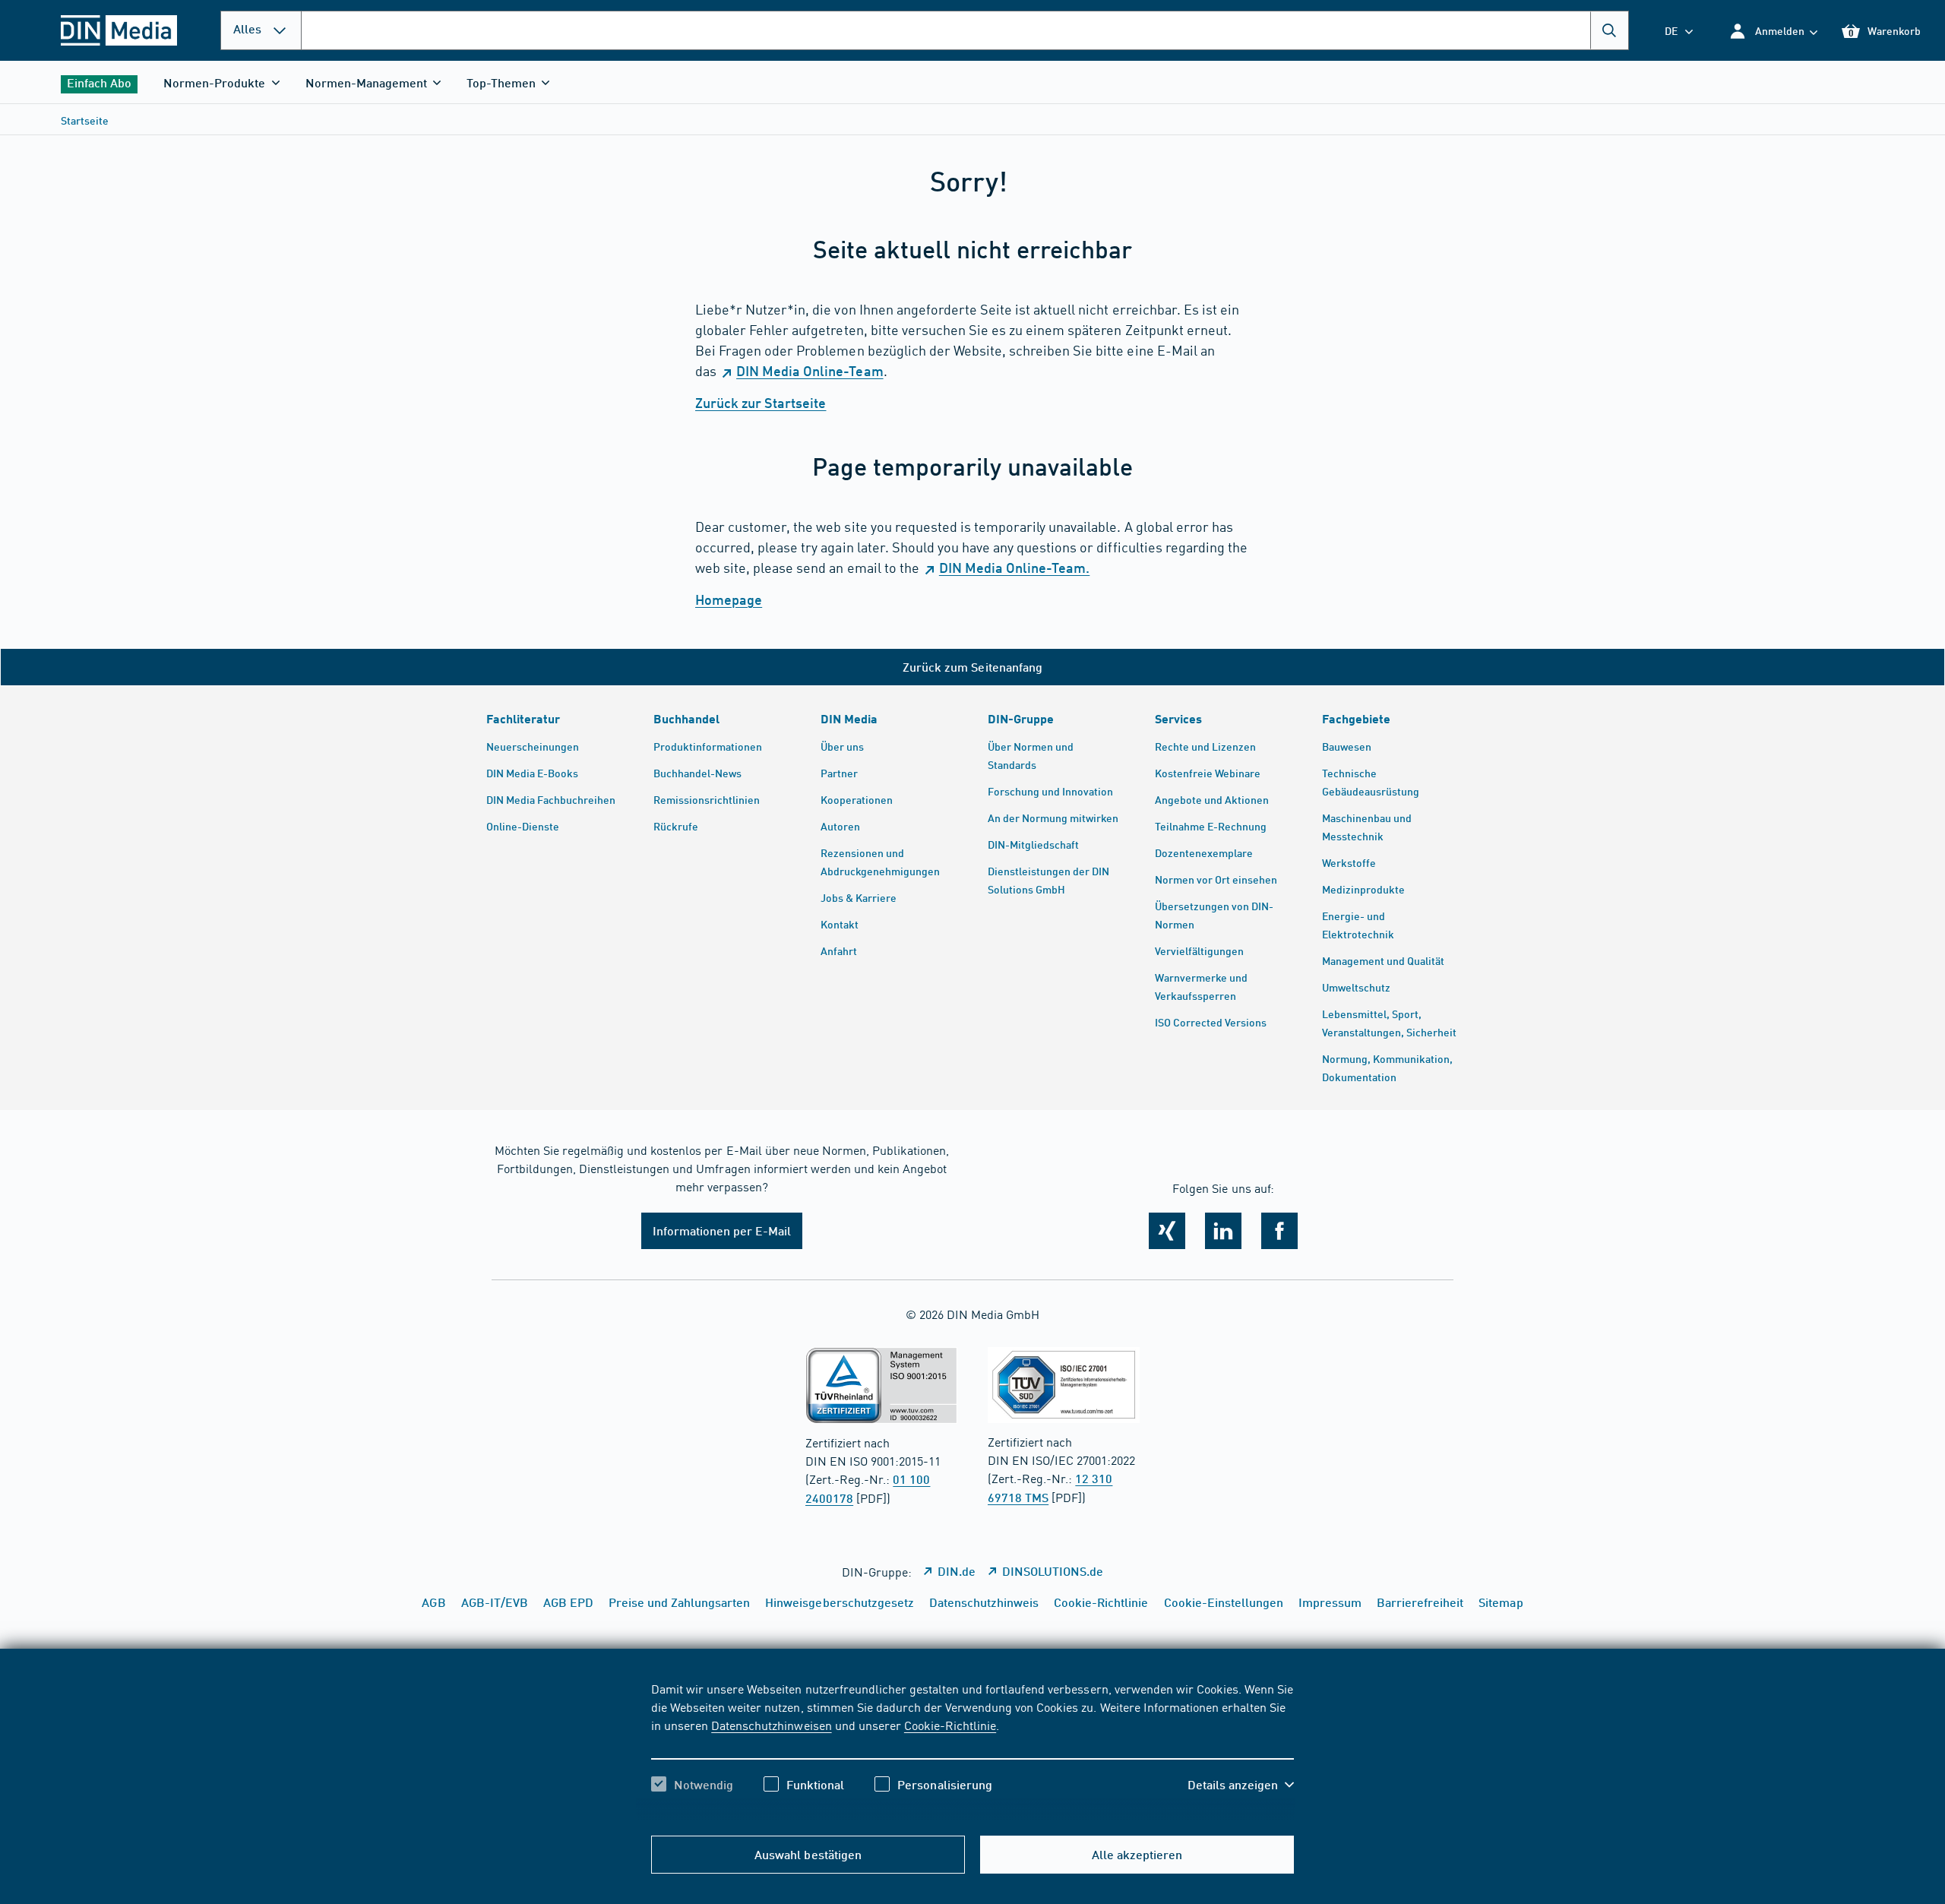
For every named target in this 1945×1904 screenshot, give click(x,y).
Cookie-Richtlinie (950, 1725)
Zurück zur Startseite (761, 403)
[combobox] (965, 30)
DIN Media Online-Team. (1014, 568)
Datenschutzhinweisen (771, 1725)
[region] (972, 1750)
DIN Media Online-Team (810, 371)
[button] (1773, 31)
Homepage (729, 599)
